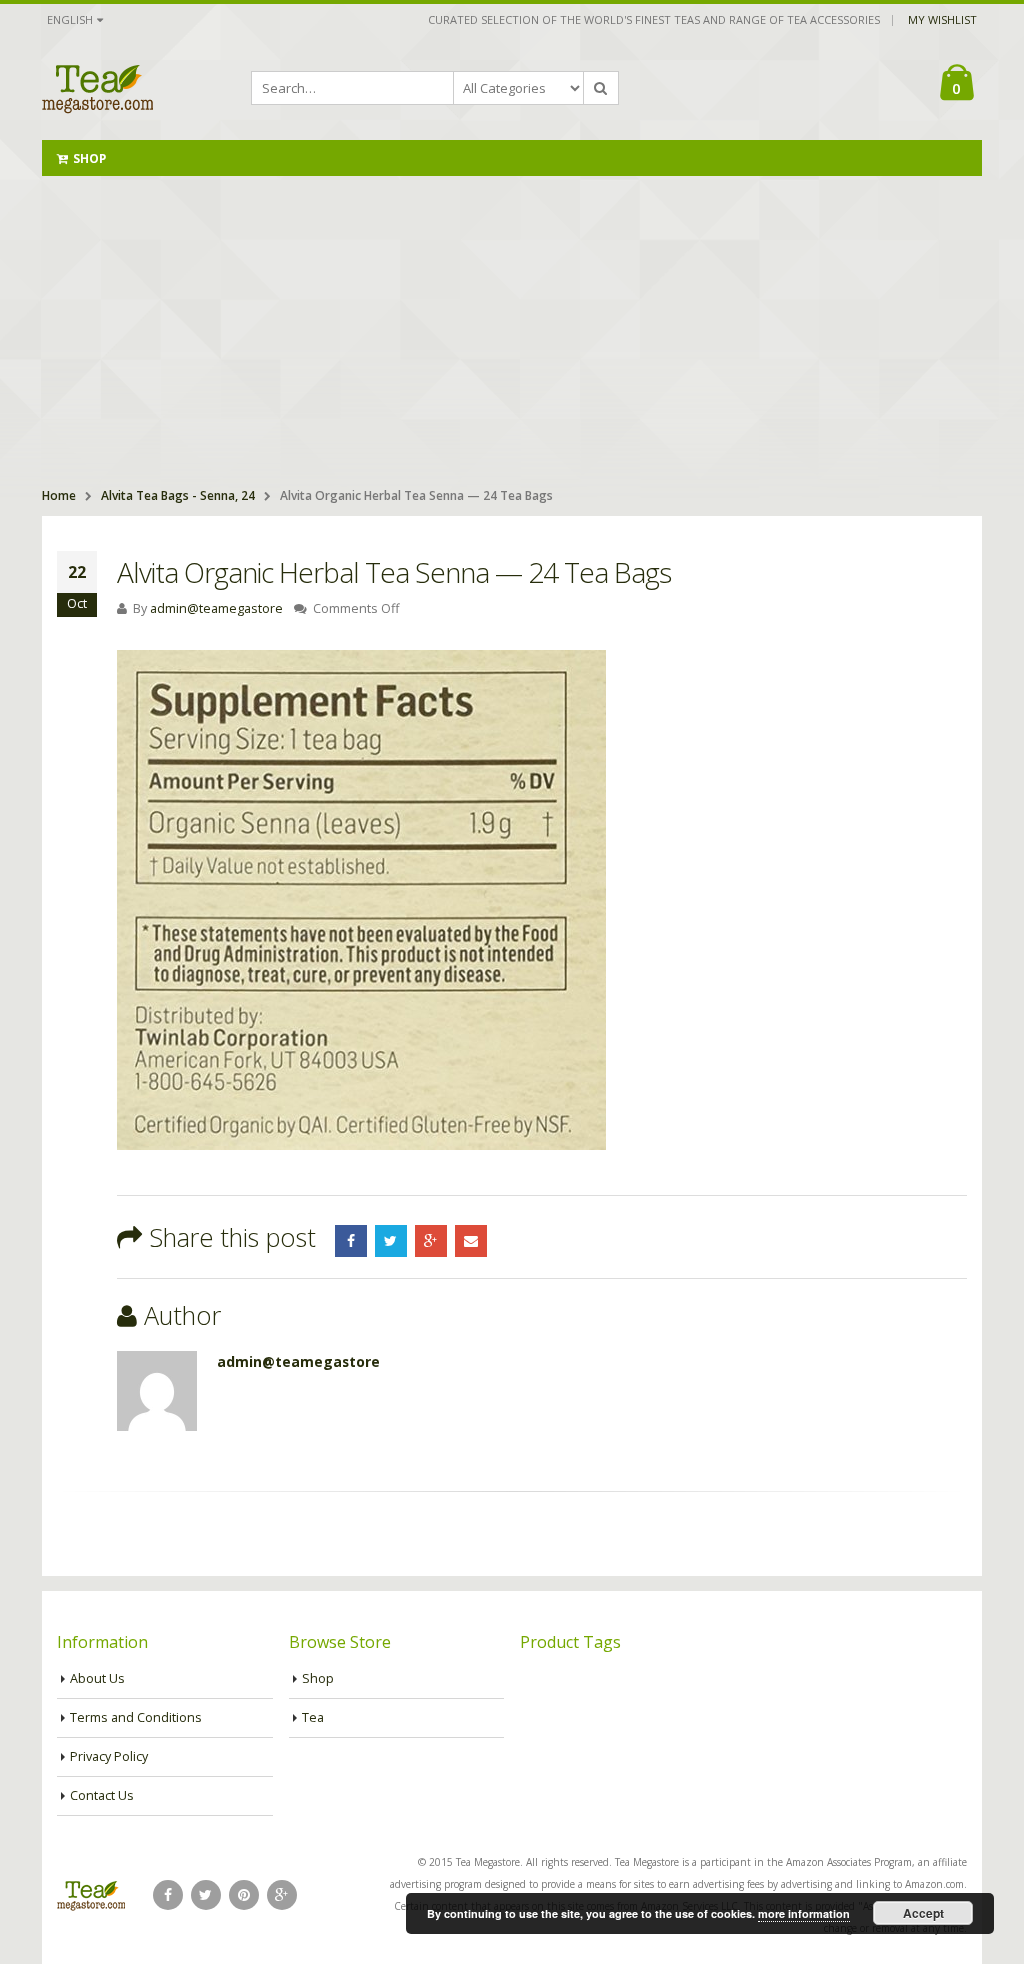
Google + (431, 1241)
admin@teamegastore (216, 608)
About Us (97, 1678)
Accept (923, 1913)
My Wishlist (942, 19)
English (70, 19)
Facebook (351, 1241)
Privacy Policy (109, 1756)
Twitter (391, 1241)
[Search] (601, 88)
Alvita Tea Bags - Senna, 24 (178, 495)
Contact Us (102, 1795)
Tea (313, 1717)
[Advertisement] (512, 326)
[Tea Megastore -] (97, 88)
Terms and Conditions (136, 1717)
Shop (89, 158)
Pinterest (244, 1895)
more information (804, 1913)
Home (59, 495)
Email (471, 1241)
